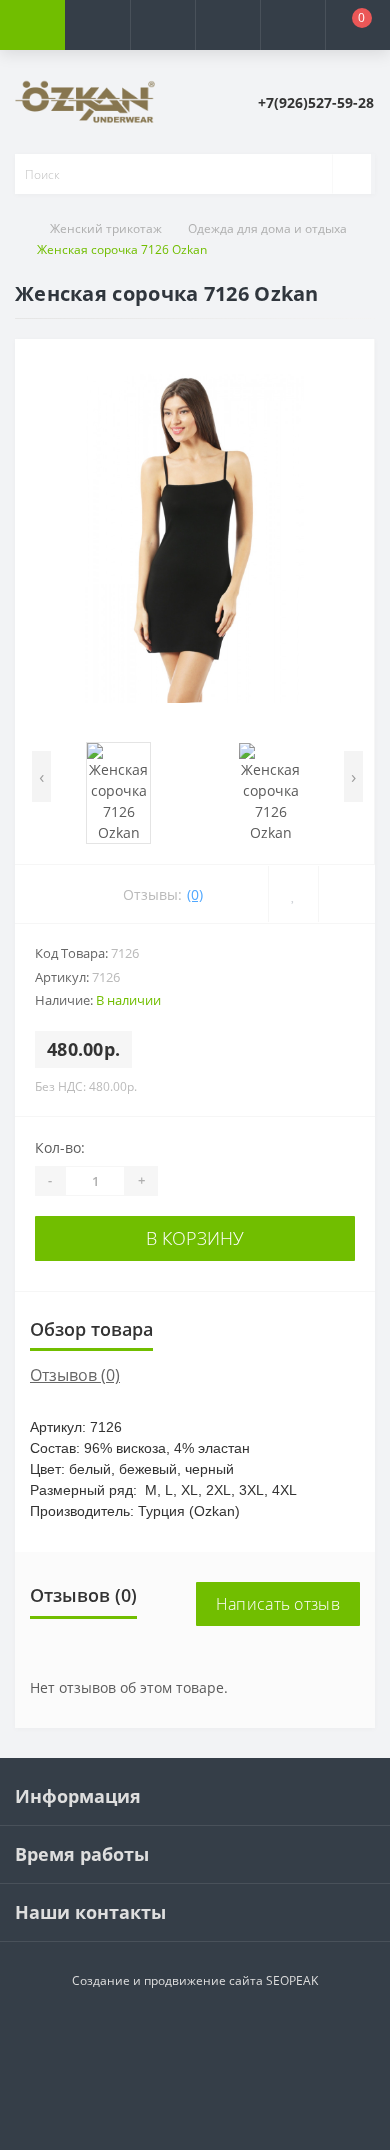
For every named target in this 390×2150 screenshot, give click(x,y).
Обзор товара (91, 1329)
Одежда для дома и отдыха (267, 228)
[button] (162, 25)
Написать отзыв (278, 1604)
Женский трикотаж (106, 228)
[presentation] (41, 776)
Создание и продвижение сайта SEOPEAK (195, 1980)
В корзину (195, 1238)
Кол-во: (60, 1147)
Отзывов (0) (75, 1375)
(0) (195, 894)
